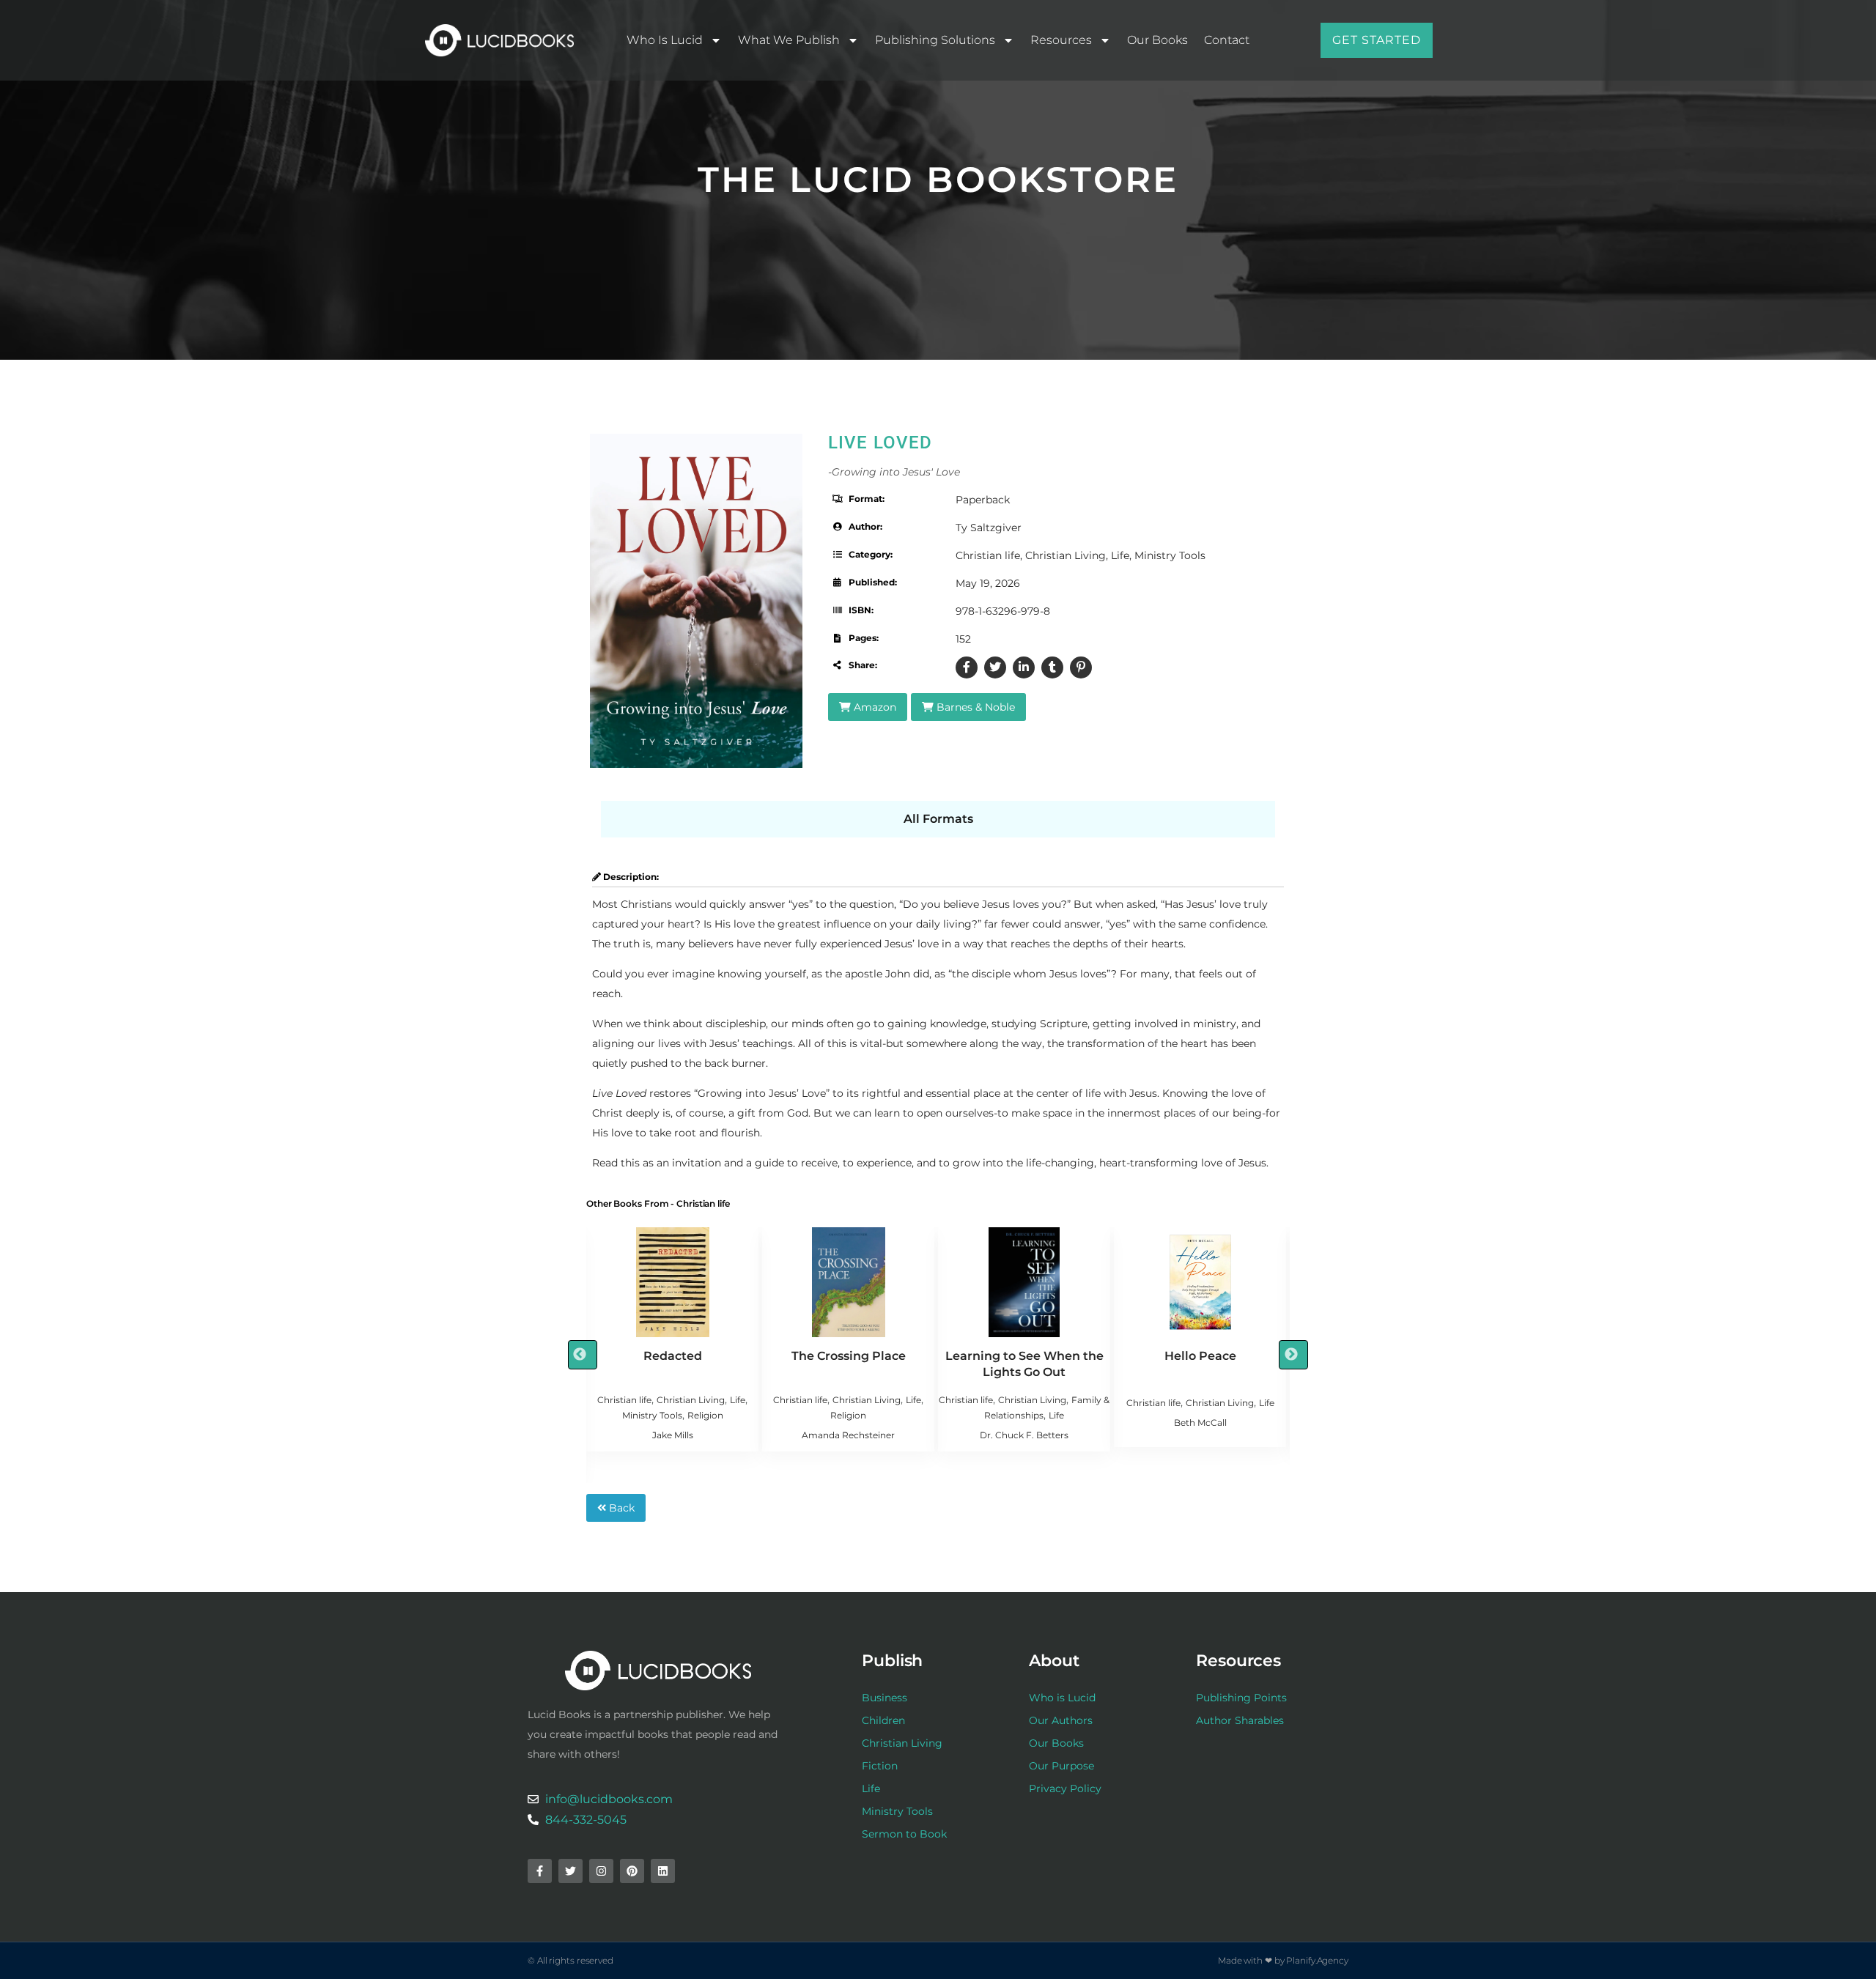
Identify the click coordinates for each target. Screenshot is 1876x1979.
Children (883, 1720)
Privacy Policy (1065, 1789)
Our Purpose (1061, 1766)
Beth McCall (1200, 1423)
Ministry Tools (1170, 555)
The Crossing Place (849, 1356)
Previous (583, 1355)
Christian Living (1066, 555)
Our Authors (1061, 1720)
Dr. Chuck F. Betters (1024, 1435)
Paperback (983, 500)
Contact (1227, 40)
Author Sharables (1240, 1720)
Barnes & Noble (974, 707)
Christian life (988, 555)
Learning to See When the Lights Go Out (1024, 1364)
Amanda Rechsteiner (848, 1435)
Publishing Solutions (935, 40)
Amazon (874, 707)
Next (1293, 1355)
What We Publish (789, 40)
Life (1120, 555)
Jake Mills (673, 1435)
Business (885, 1698)
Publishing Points (1241, 1698)
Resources (1061, 40)
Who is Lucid (665, 40)
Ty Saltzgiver (989, 528)
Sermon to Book (904, 1834)
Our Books (1157, 40)
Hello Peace (1200, 1356)
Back (620, 1508)
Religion (705, 1415)
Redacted (673, 1356)
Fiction (880, 1766)
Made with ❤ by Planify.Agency (1283, 1960)
